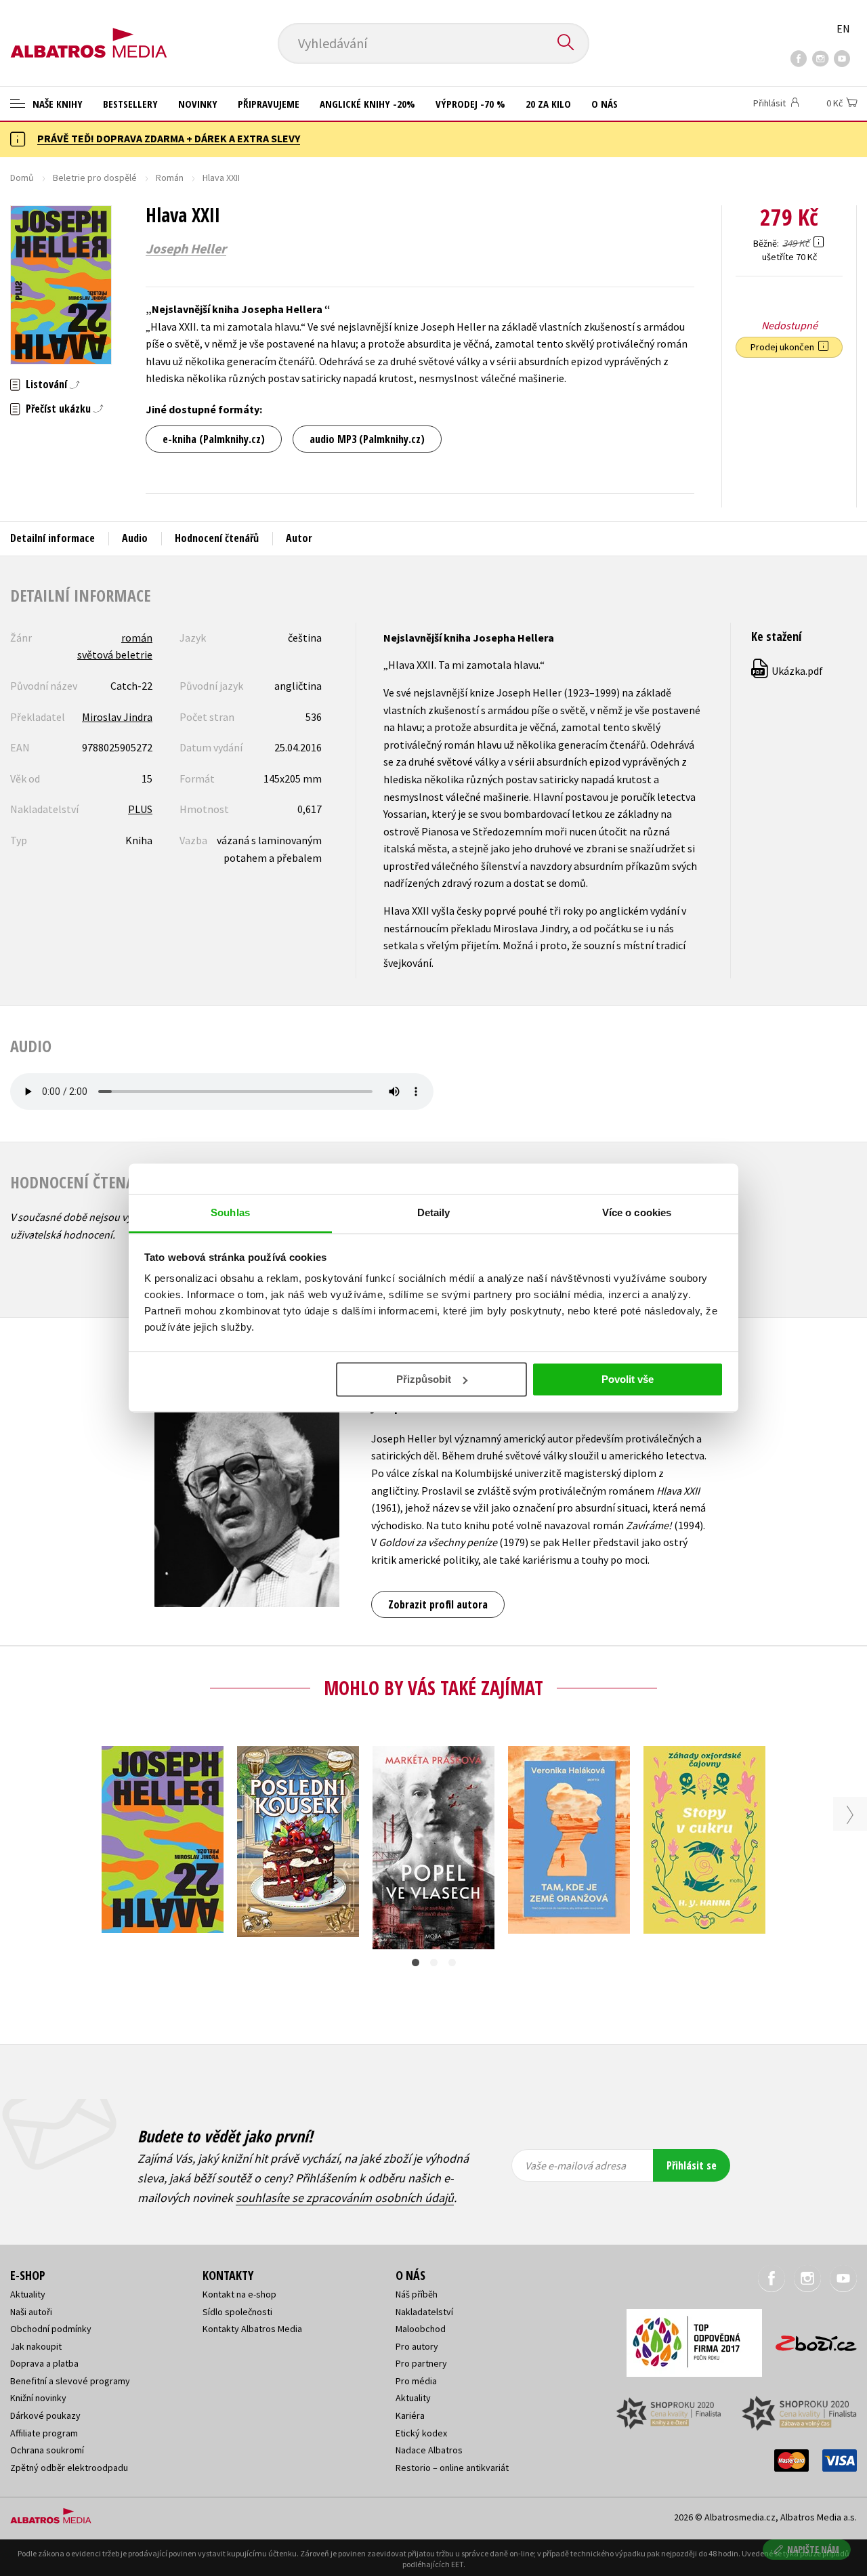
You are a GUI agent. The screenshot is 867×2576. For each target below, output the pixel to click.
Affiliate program (44, 2433)
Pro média (416, 2381)
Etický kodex (421, 2433)
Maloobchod (421, 2329)
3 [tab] (452, 1962)
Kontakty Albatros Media (252, 2329)
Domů (22, 178)
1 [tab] (416, 1962)
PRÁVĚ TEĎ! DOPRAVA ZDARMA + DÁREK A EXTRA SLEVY (169, 138)
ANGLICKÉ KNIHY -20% (367, 104)
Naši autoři (31, 2312)
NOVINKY (198, 104)
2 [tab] (434, 1962)
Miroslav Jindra (117, 717)
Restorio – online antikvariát (452, 2468)
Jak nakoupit (36, 2346)
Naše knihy (56, 104)
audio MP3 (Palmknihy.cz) (367, 439)
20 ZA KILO (548, 104)
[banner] (89, 32)
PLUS (140, 809)
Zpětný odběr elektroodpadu (69, 2468)
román (137, 638)
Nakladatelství (424, 2312)
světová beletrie (115, 655)
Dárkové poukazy (45, 2415)
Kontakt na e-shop (239, 2294)
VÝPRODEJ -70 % (470, 104)
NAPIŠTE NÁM (813, 2549)
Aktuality (28, 2294)
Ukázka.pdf (788, 671)
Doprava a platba (44, 2363)
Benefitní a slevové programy (70, 2381)
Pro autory (417, 2346)
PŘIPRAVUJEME (269, 104)
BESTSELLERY (130, 104)
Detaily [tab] (434, 1212)
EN (843, 28)
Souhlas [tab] (230, 1212)
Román (170, 178)
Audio (135, 538)
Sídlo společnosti (237, 2312)
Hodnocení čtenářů (217, 538)
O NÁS (605, 104)
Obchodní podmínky (51, 2329)
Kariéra (410, 2415)
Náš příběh (417, 2294)
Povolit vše (628, 1379)
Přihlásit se (692, 2165)
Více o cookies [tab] (637, 1212)
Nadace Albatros (429, 2450)
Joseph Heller (186, 249)
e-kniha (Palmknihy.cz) (214, 439)
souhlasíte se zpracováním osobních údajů (345, 2198)
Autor (299, 538)
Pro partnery (421, 2363)
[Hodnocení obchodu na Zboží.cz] (809, 2339)
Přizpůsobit (424, 1379)
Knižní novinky (38, 2398)
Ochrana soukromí (47, 2450)
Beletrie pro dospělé (95, 178)
